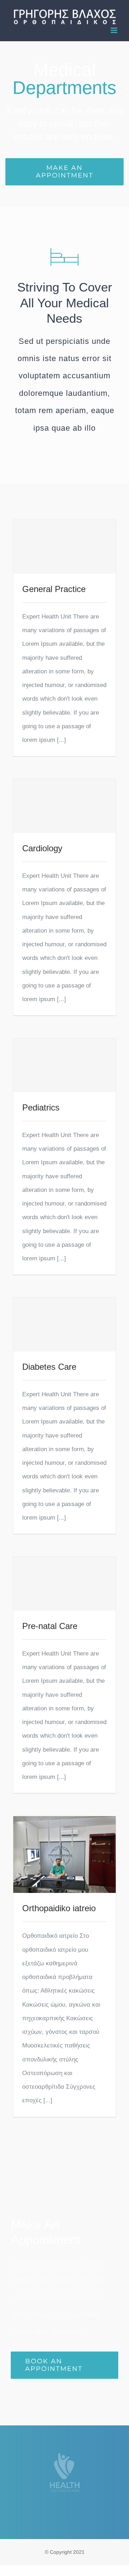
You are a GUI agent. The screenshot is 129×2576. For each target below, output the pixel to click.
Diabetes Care (49, 1367)
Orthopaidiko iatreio (59, 1908)
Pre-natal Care (50, 1626)
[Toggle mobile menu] (114, 30)
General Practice (54, 589)
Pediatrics (41, 1107)
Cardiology (42, 848)
